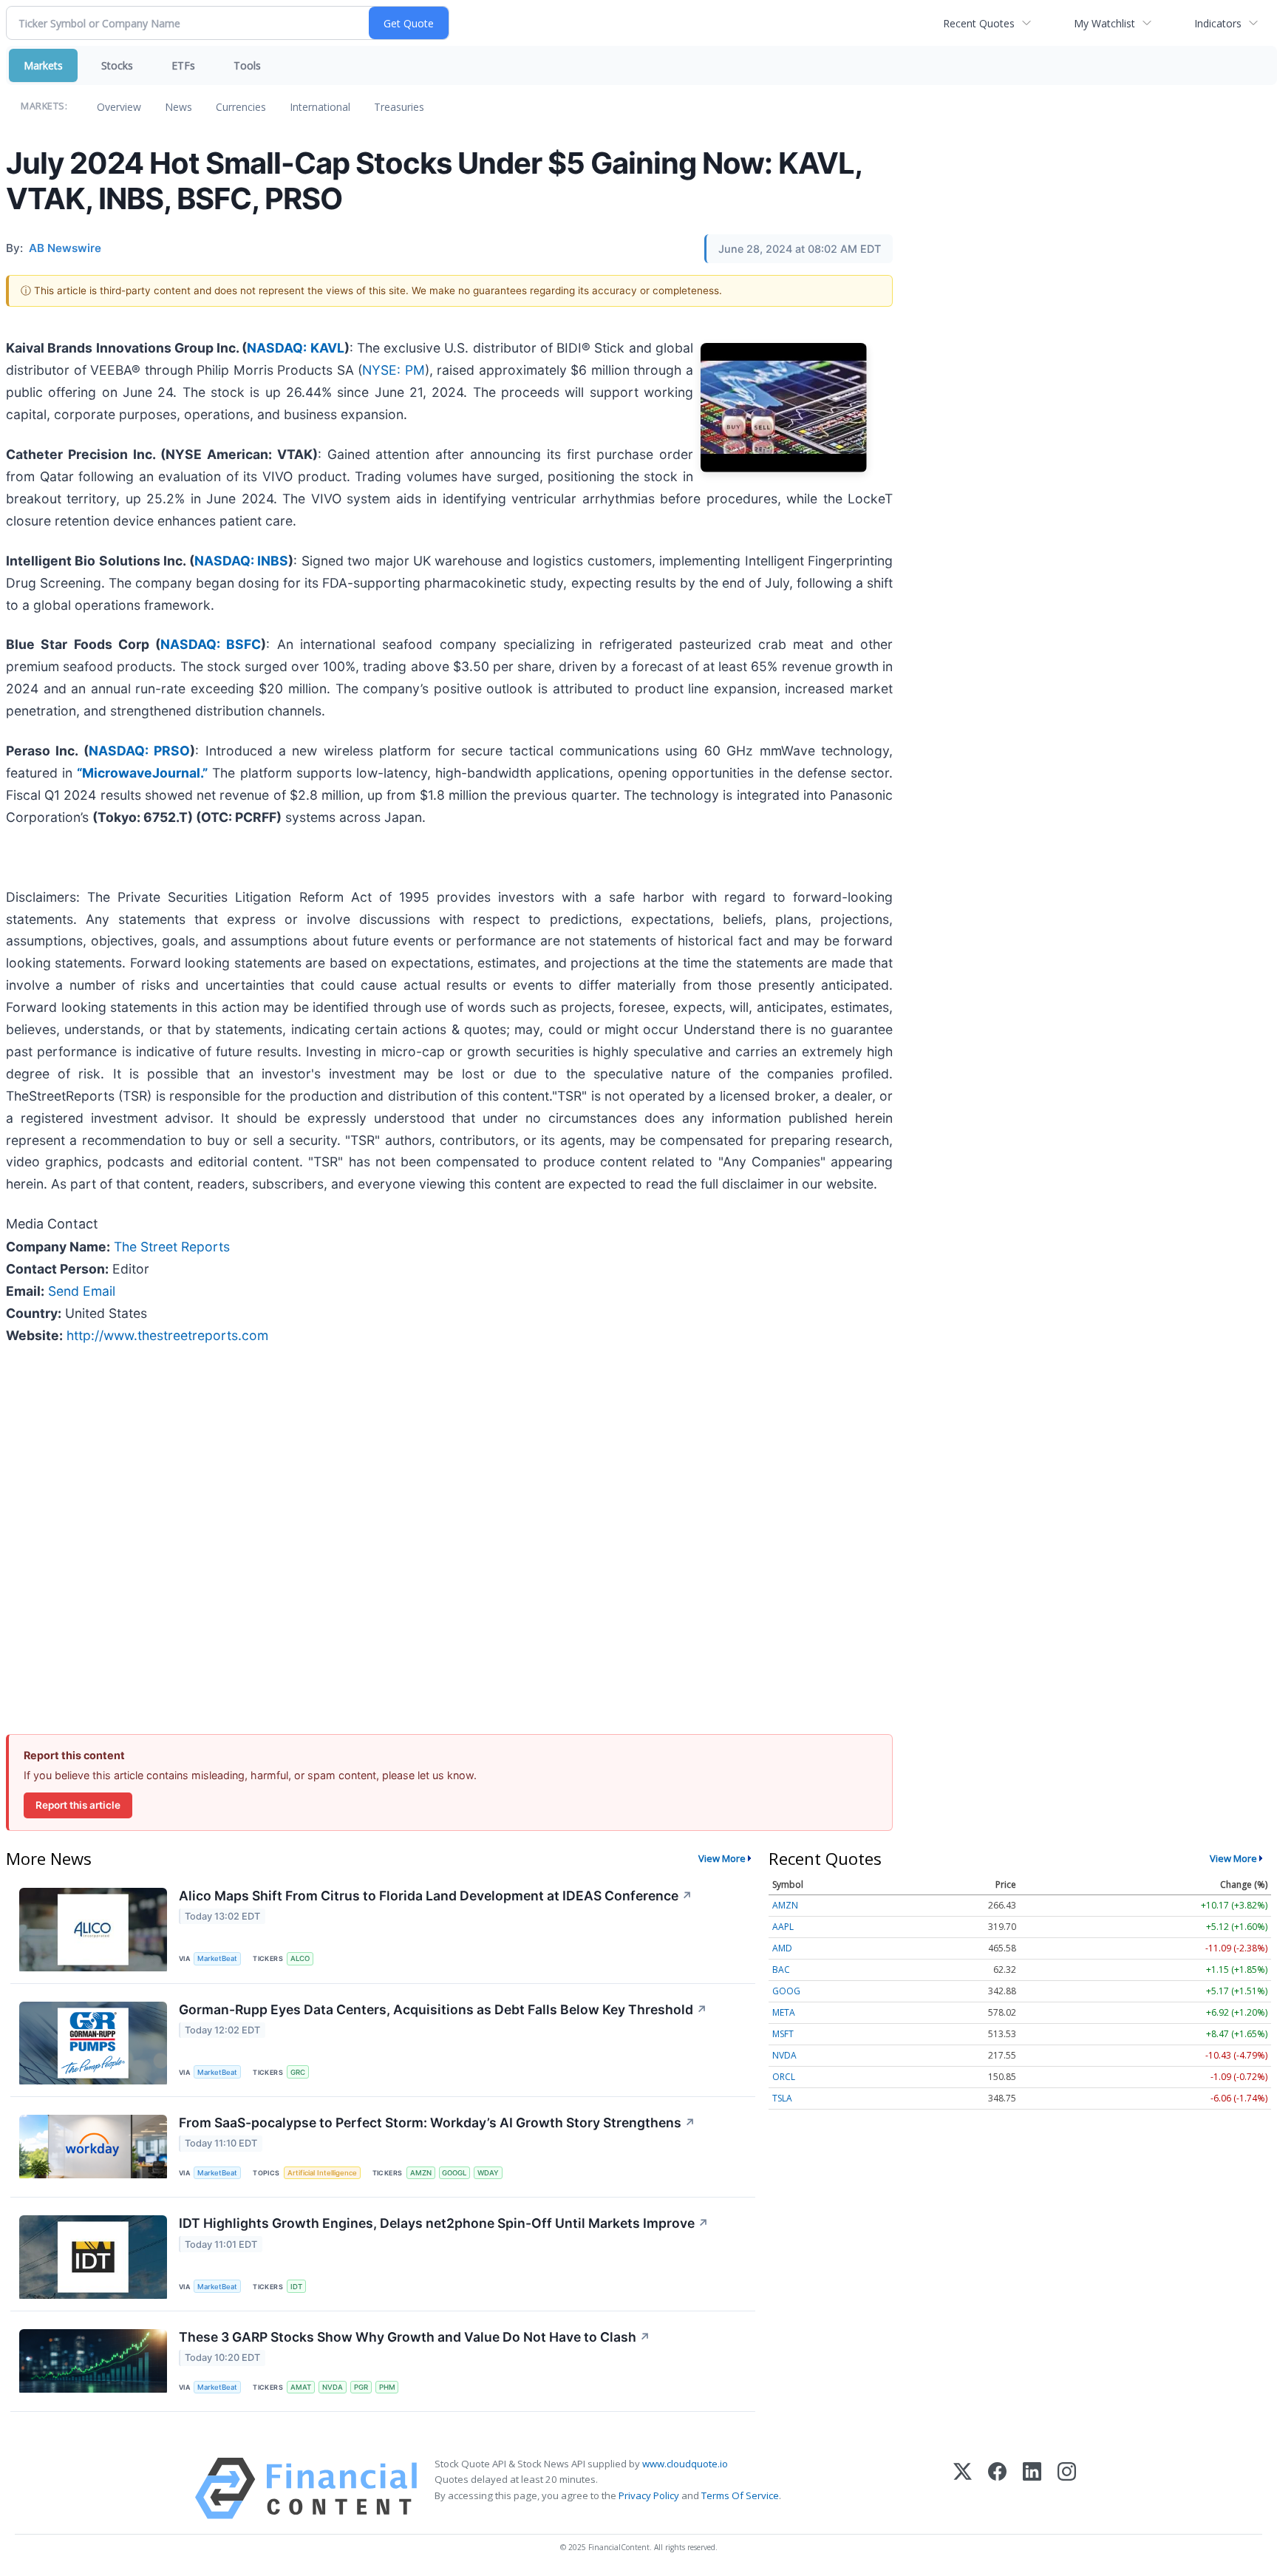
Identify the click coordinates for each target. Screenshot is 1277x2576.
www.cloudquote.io (685, 2464)
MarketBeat (217, 1958)
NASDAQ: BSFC (211, 644)
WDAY (488, 2173)
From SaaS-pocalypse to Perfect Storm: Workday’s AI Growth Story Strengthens (437, 2123)
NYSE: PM (394, 370)
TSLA (782, 2098)
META (784, 2012)
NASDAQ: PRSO (139, 751)
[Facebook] (997, 2488)
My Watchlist (1104, 23)
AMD (782, 1948)
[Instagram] (1067, 2488)
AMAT (301, 2387)
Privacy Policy (649, 2495)
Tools (247, 65)
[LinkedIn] (1032, 2488)
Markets (43, 65)
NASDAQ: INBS (241, 561)
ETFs (183, 65)
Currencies (241, 107)
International (320, 107)
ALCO (300, 1958)
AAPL (783, 1927)
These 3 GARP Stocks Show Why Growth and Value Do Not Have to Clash (415, 2337)
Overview (119, 107)
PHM (387, 2387)
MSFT (783, 2034)
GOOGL (454, 2173)
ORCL (784, 2077)
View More (722, 1858)
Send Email (82, 1291)
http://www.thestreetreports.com (167, 1335)
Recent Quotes (979, 23)
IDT (296, 2287)
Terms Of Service (740, 2495)
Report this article (78, 1805)
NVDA (333, 2387)
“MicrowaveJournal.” (142, 773)
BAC (781, 1970)
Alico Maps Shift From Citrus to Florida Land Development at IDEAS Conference (436, 1896)
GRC (298, 2072)
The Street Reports (172, 1247)
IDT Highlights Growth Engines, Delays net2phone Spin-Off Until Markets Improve (444, 2223)
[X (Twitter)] (963, 2488)
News (178, 107)
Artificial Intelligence (322, 2173)
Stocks (117, 65)
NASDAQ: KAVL (295, 348)
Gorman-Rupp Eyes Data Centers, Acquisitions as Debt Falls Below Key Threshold (443, 2009)
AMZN (421, 2173)
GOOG (786, 1991)
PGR (361, 2387)
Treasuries (399, 107)
